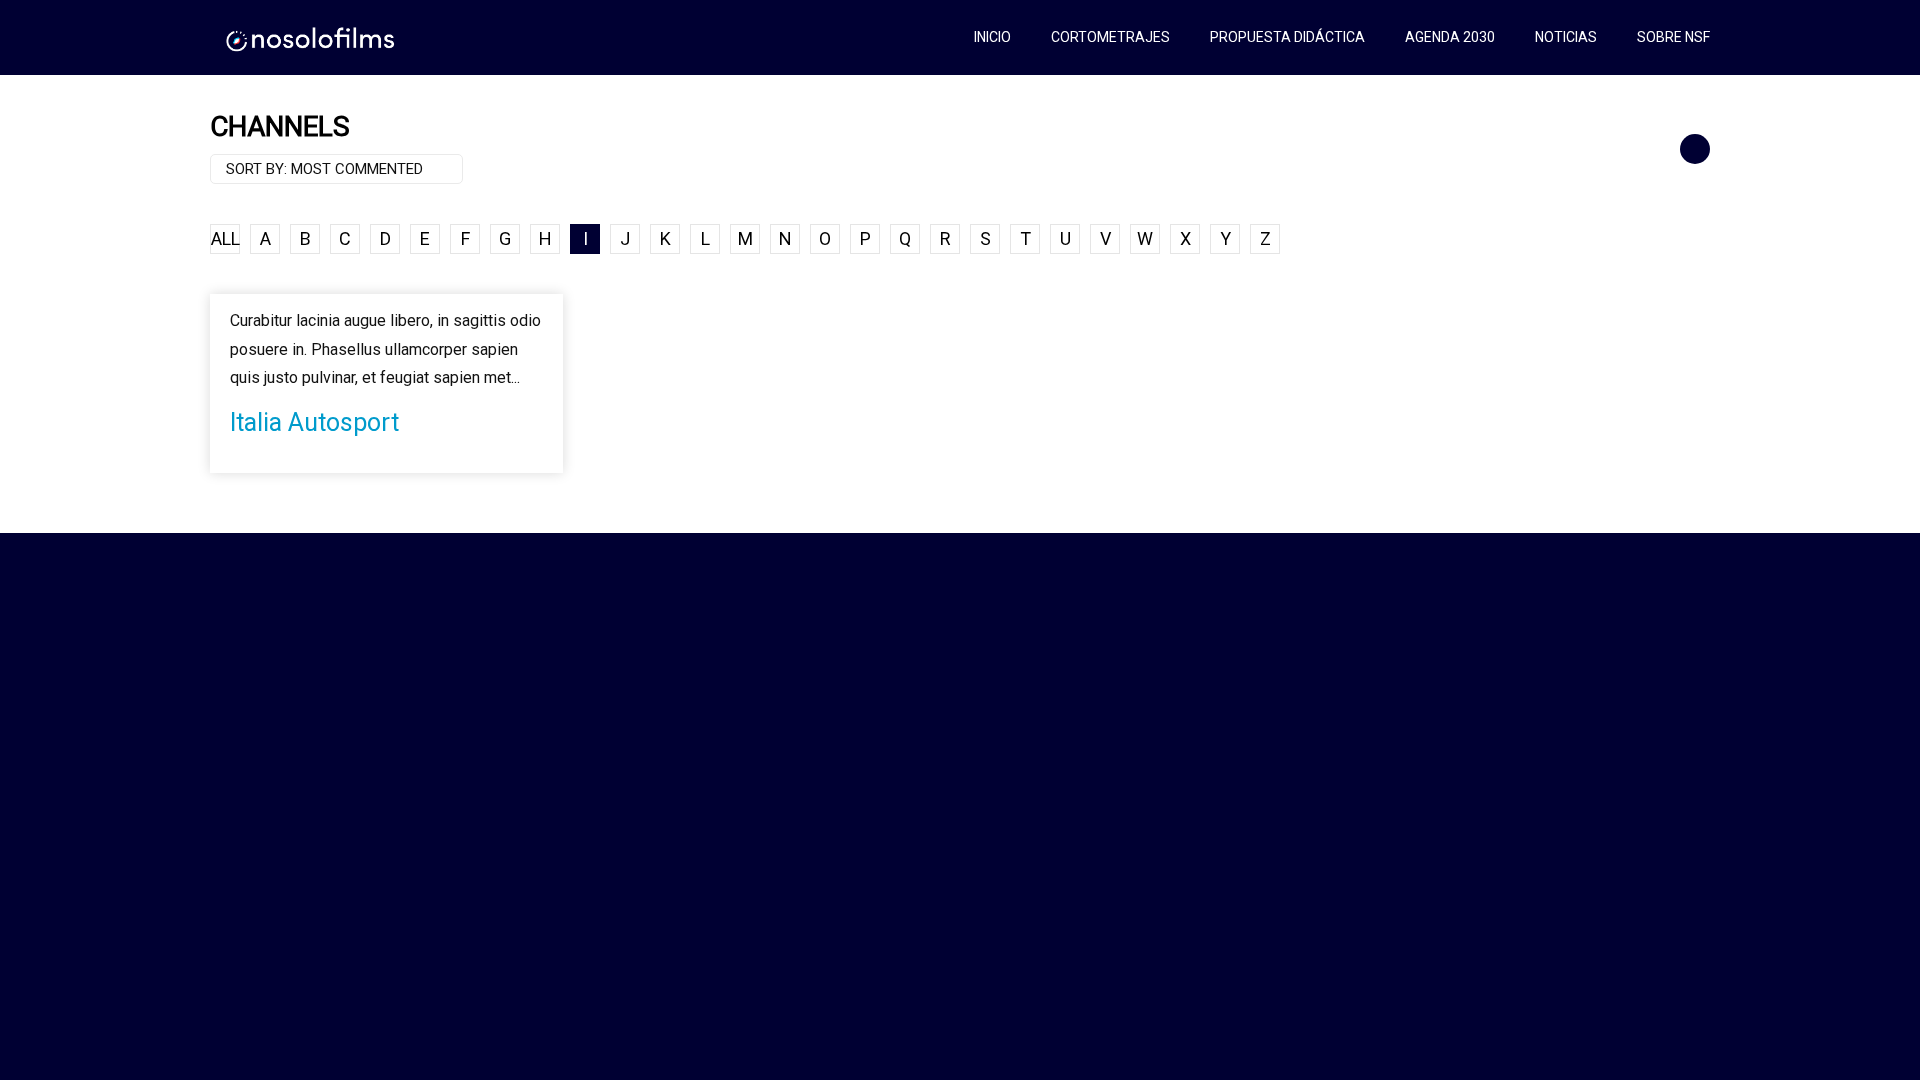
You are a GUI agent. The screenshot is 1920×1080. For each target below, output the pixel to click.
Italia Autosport (314, 422)
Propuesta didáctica (1287, 37)
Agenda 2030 (1450, 37)
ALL (225, 238)
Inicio (992, 37)
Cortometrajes (1110, 37)
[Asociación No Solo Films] (311, 37)
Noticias (1566, 37)
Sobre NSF (1673, 37)
